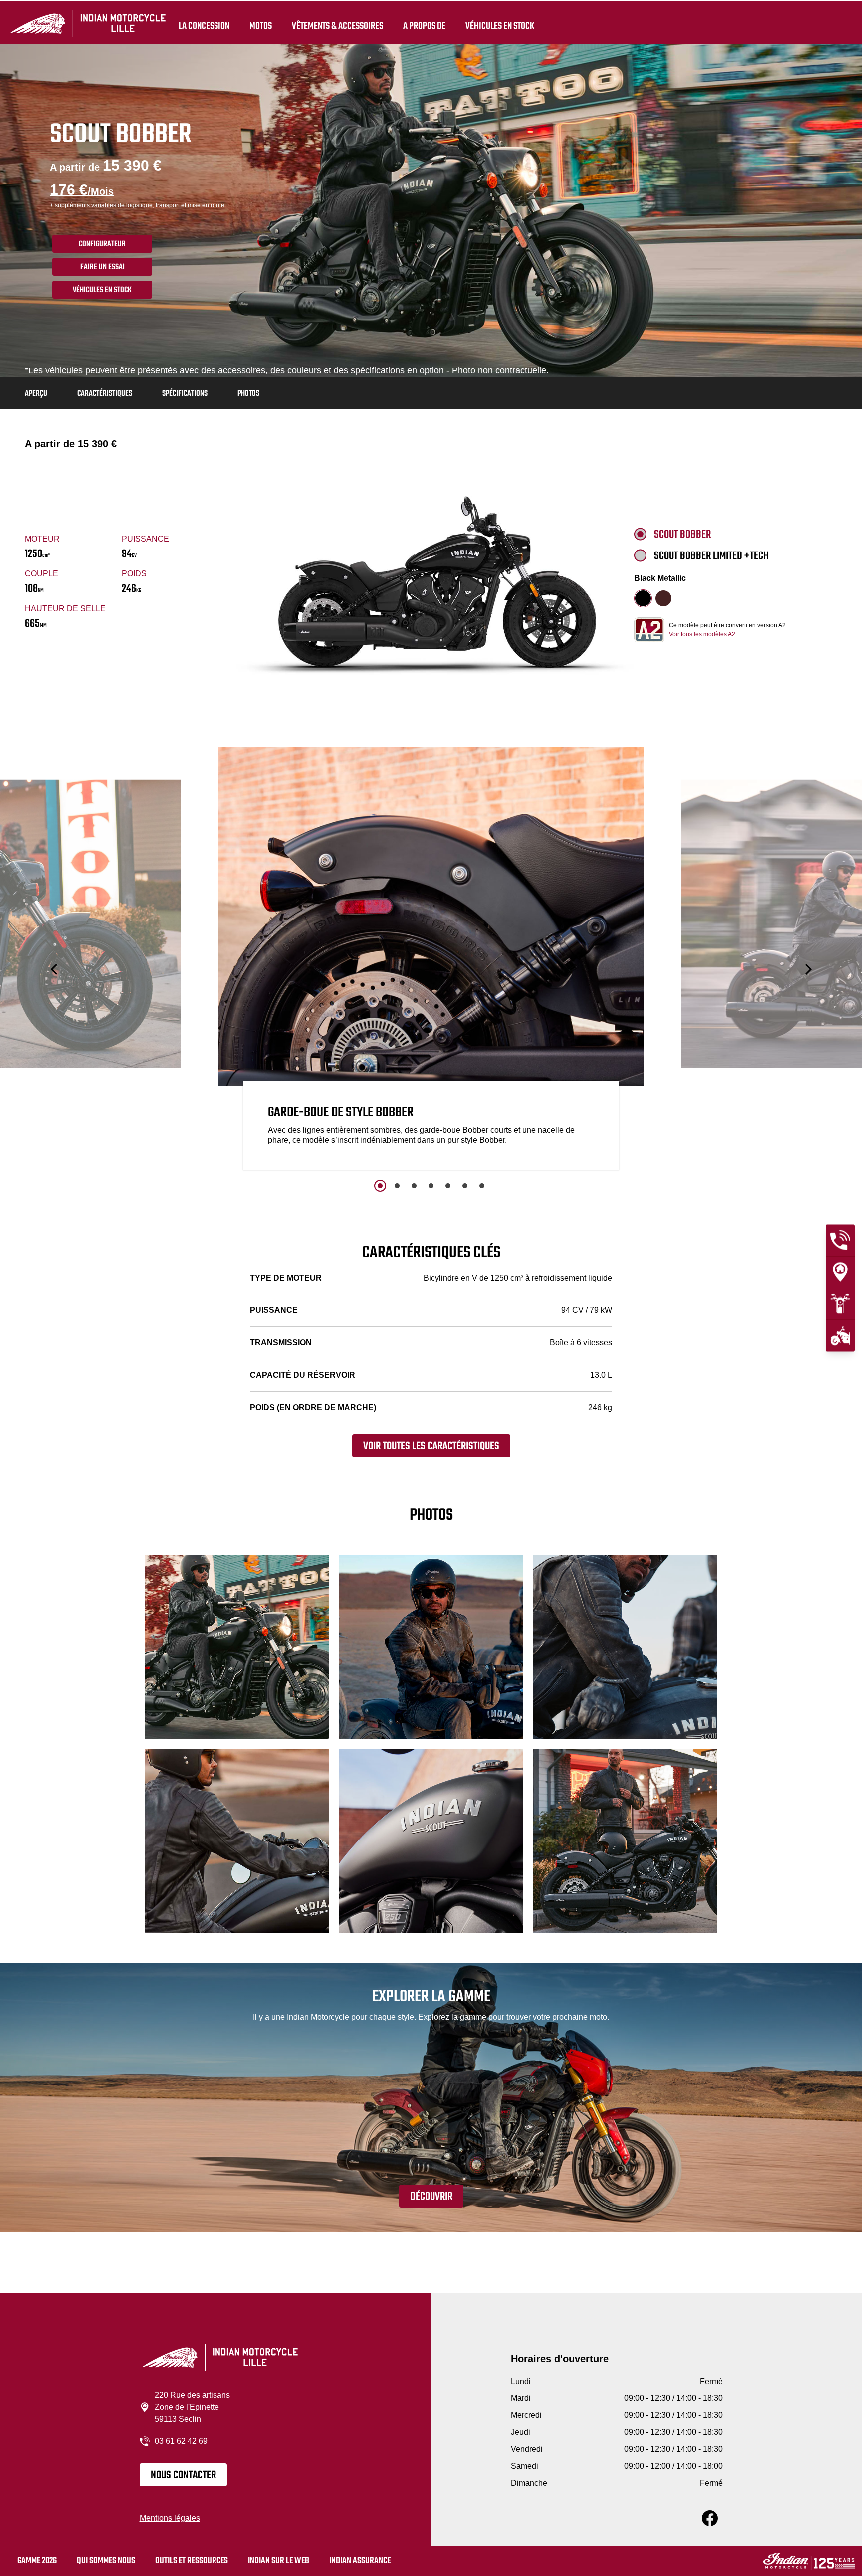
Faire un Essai (103, 267)
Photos (248, 394)
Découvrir (431, 2197)
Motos (261, 26)
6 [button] (465, 1186)
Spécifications (185, 394)
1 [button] (380, 1186)
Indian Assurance (360, 2561)
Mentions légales (170, 2518)
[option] (431, 961)
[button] (55, 970)
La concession (204, 26)
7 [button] (482, 1186)
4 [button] (431, 1186)
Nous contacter (183, 2475)
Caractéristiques (105, 394)
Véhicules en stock (500, 26)
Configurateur (102, 244)
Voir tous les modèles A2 (702, 634)
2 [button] (397, 1186)
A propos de (424, 26)
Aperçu (36, 394)
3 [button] (414, 1186)
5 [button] (448, 1186)
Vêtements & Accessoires (337, 26)
